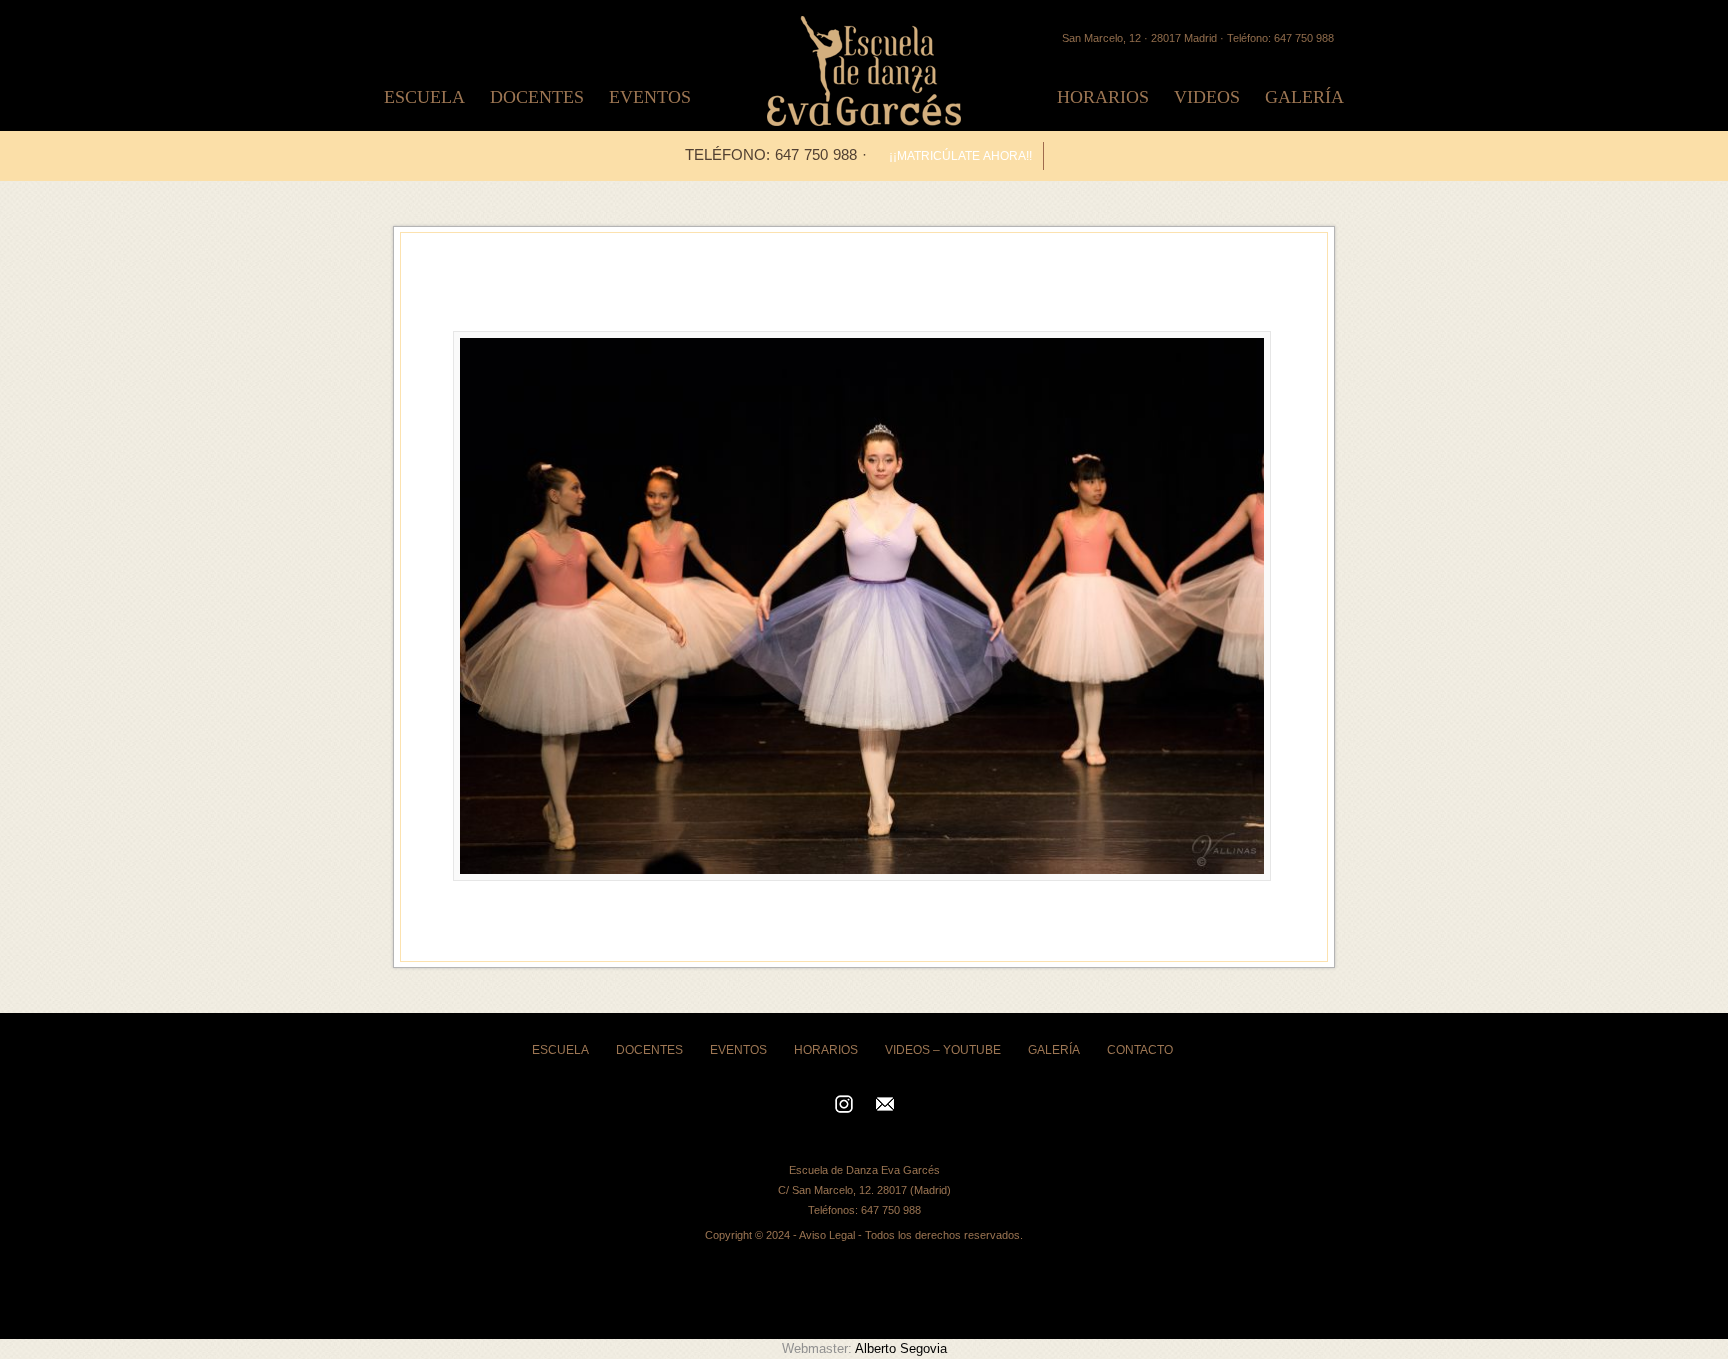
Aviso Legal (827, 1235)
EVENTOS (650, 97)
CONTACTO (1140, 1050)
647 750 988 (891, 1210)
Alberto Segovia (901, 1348)
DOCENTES (537, 97)
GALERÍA (1304, 97)
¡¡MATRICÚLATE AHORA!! (960, 156)
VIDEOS (1207, 97)
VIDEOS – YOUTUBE (943, 1050)
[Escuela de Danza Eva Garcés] (864, 121)
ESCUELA (424, 97)
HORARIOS (1103, 97)
